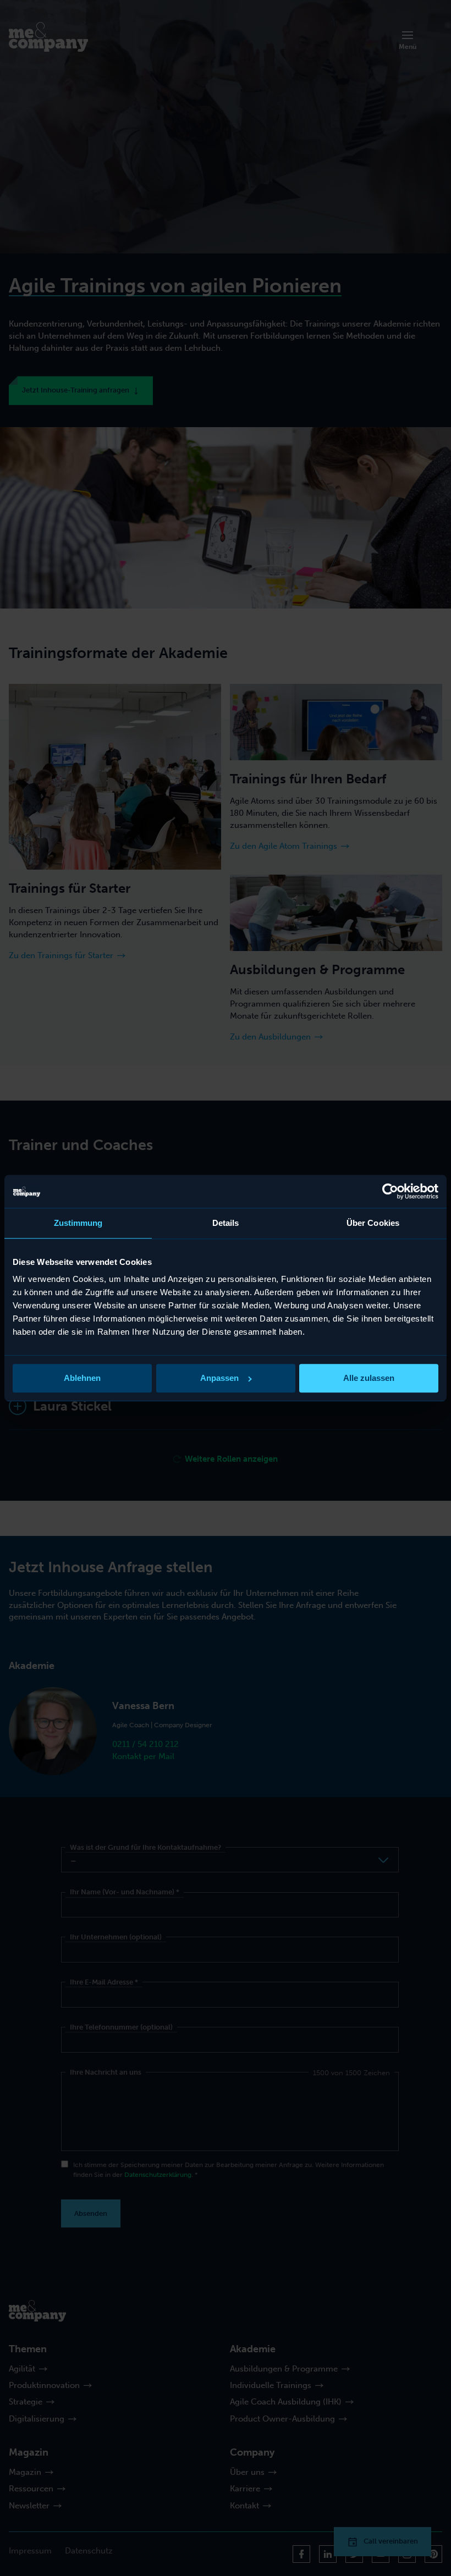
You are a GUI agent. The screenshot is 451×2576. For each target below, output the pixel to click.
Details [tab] (226, 1223)
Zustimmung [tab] (78, 1223)
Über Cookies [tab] (373, 1223)
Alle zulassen (369, 1378)
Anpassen (219, 1378)
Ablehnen (82, 1378)
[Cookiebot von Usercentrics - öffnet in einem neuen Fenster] (390, 1191)
